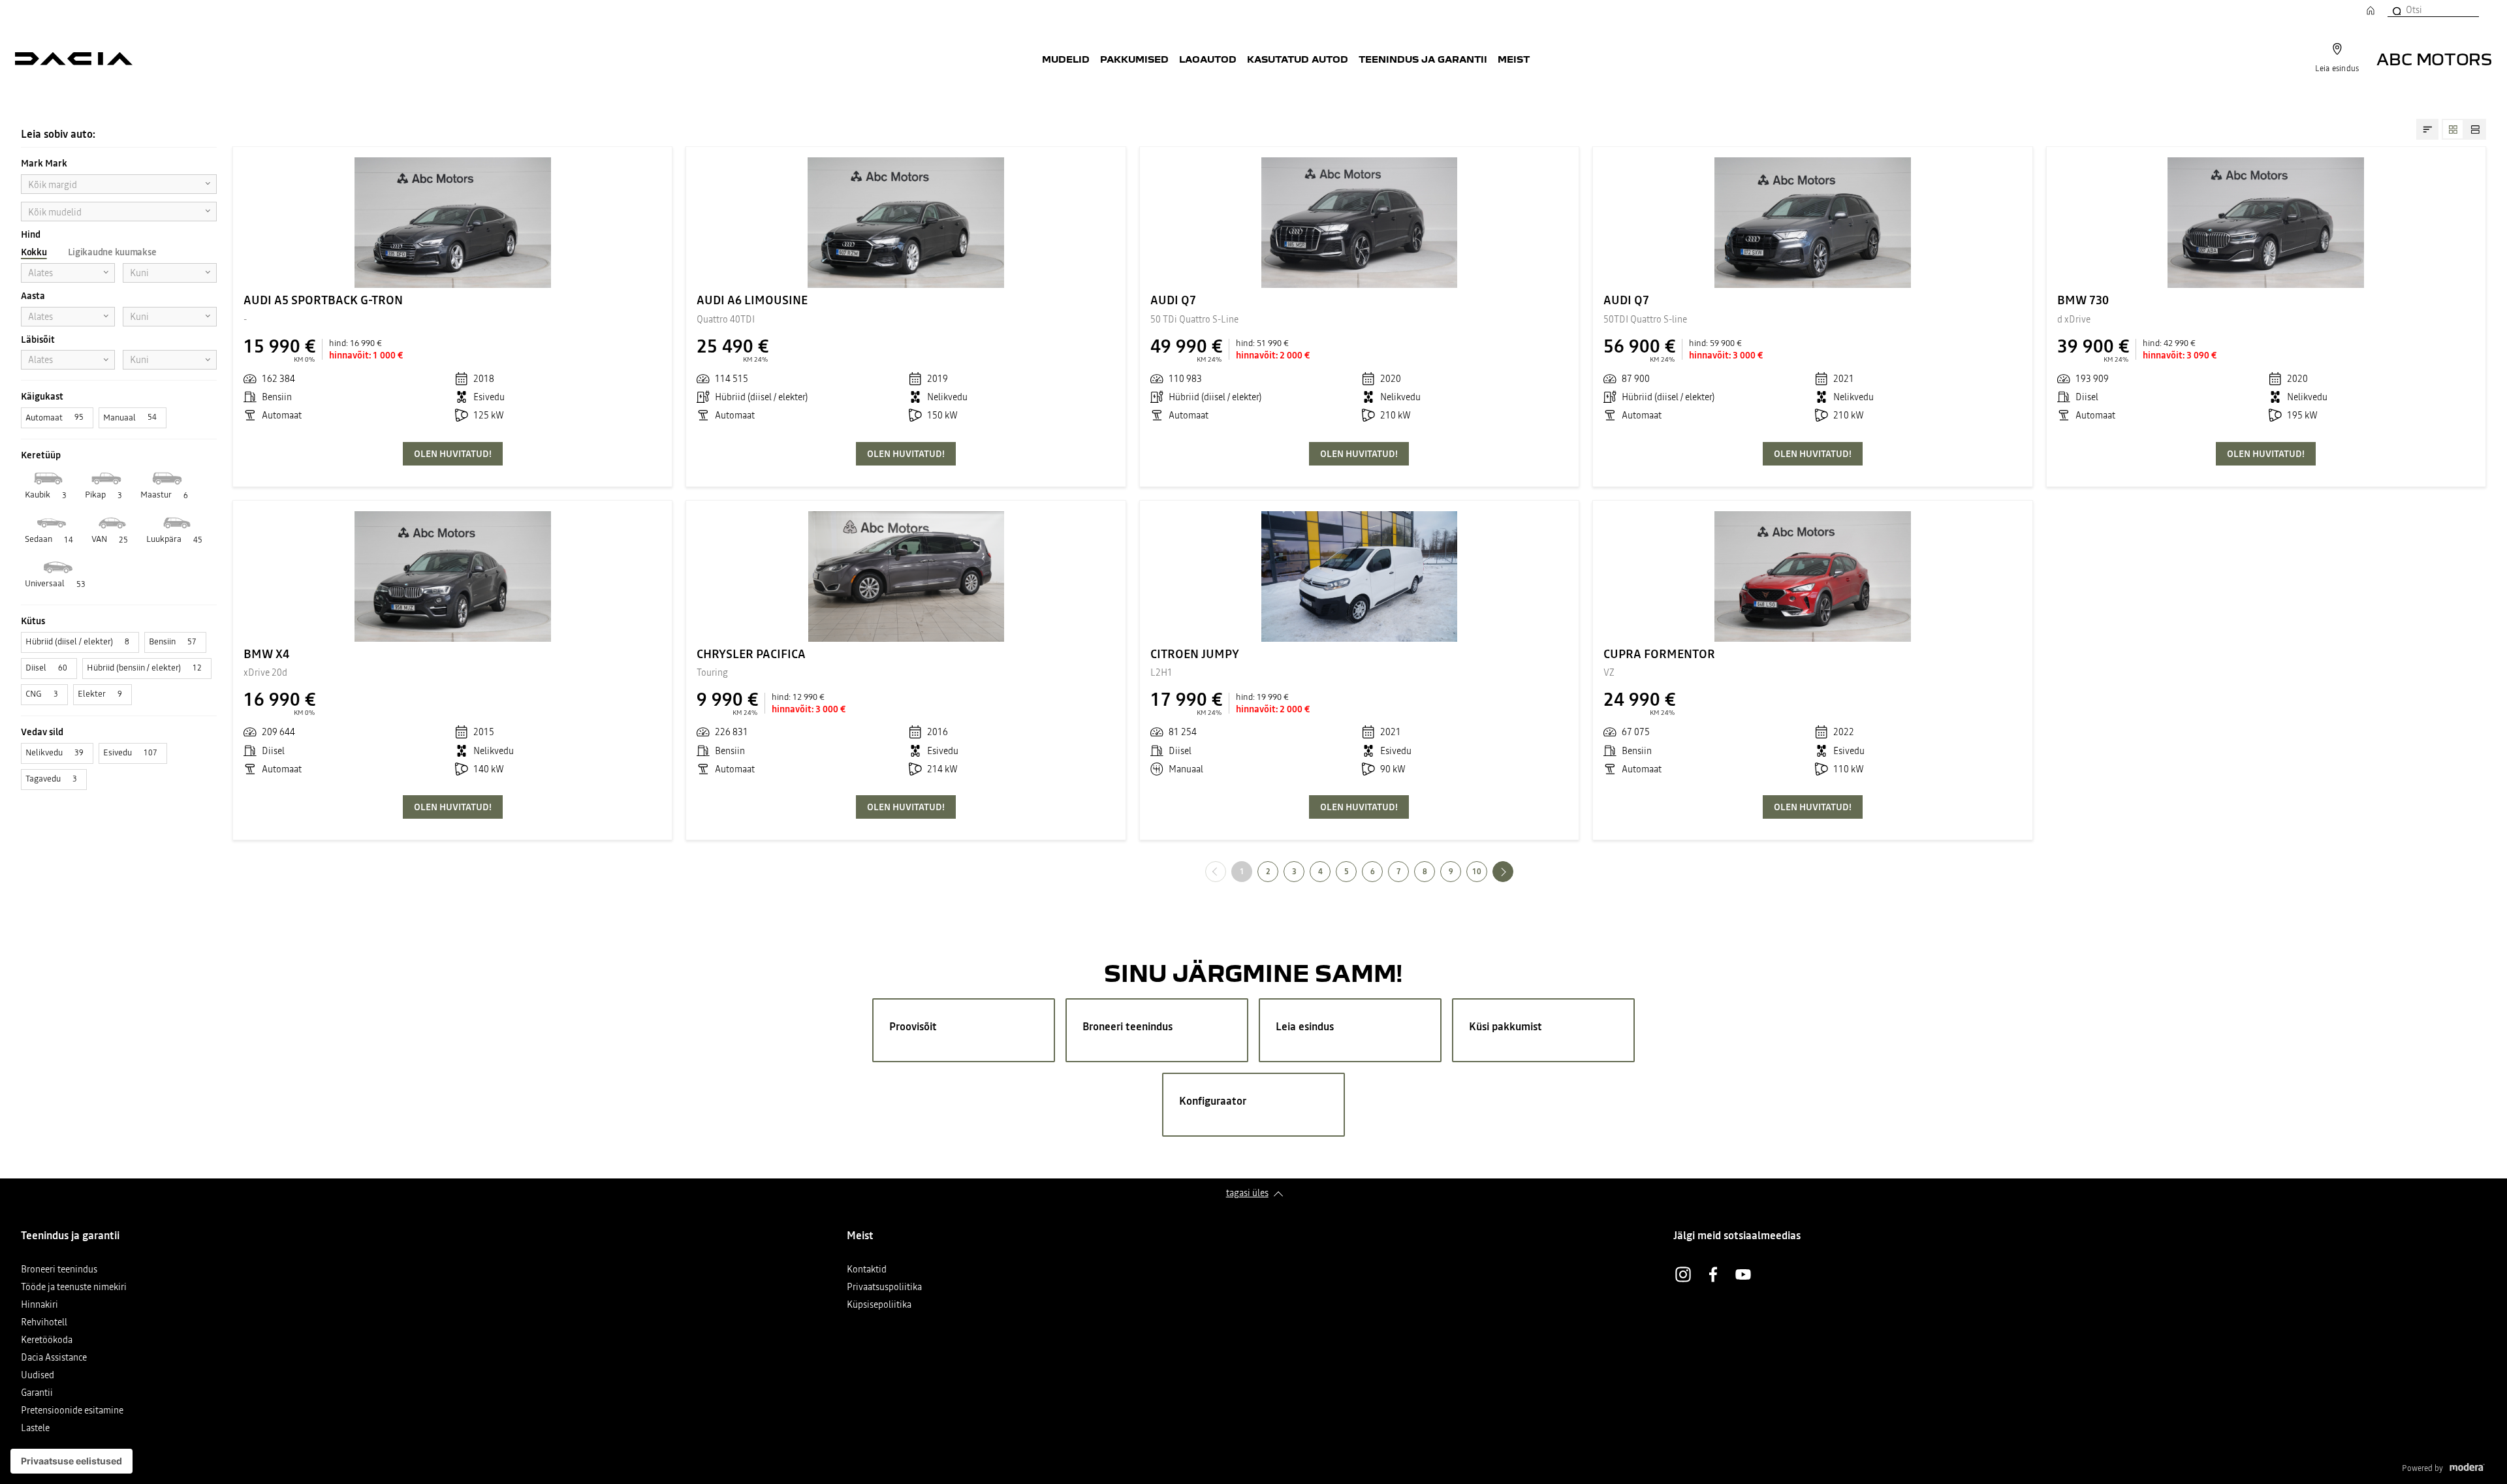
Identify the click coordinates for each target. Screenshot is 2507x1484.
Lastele (35, 1429)
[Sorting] (2427, 129)
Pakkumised (1134, 59)
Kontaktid (867, 1270)
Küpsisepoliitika (879, 1305)
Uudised (38, 1376)
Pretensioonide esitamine (72, 1411)
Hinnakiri (39, 1305)
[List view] (2475, 129)
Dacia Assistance (54, 1358)
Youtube (1743, 1274)
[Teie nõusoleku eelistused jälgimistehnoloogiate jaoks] (71, 1461)
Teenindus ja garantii (1423, 59)
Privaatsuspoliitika (884, 1288)
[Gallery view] (2453, 129)
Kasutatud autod (1298, 59)
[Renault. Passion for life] (74, 59)
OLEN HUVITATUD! (453, 454)
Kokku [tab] (34, 252)
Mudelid (1066, 59)
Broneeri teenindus (59, 1270)
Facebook (1713, 1274)
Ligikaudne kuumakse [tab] (112, 252)
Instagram (1683, 1274)
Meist (1514, 59)
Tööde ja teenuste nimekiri (74, 1288)
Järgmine (1513, 871)
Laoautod (1208, 59)
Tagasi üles (1247, 1193)
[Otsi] (2396, 10)
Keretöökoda (47, 1341)
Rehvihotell (44, 1323)
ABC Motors (2434, 58)
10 (1477, 872)
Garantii (37, 1394)
